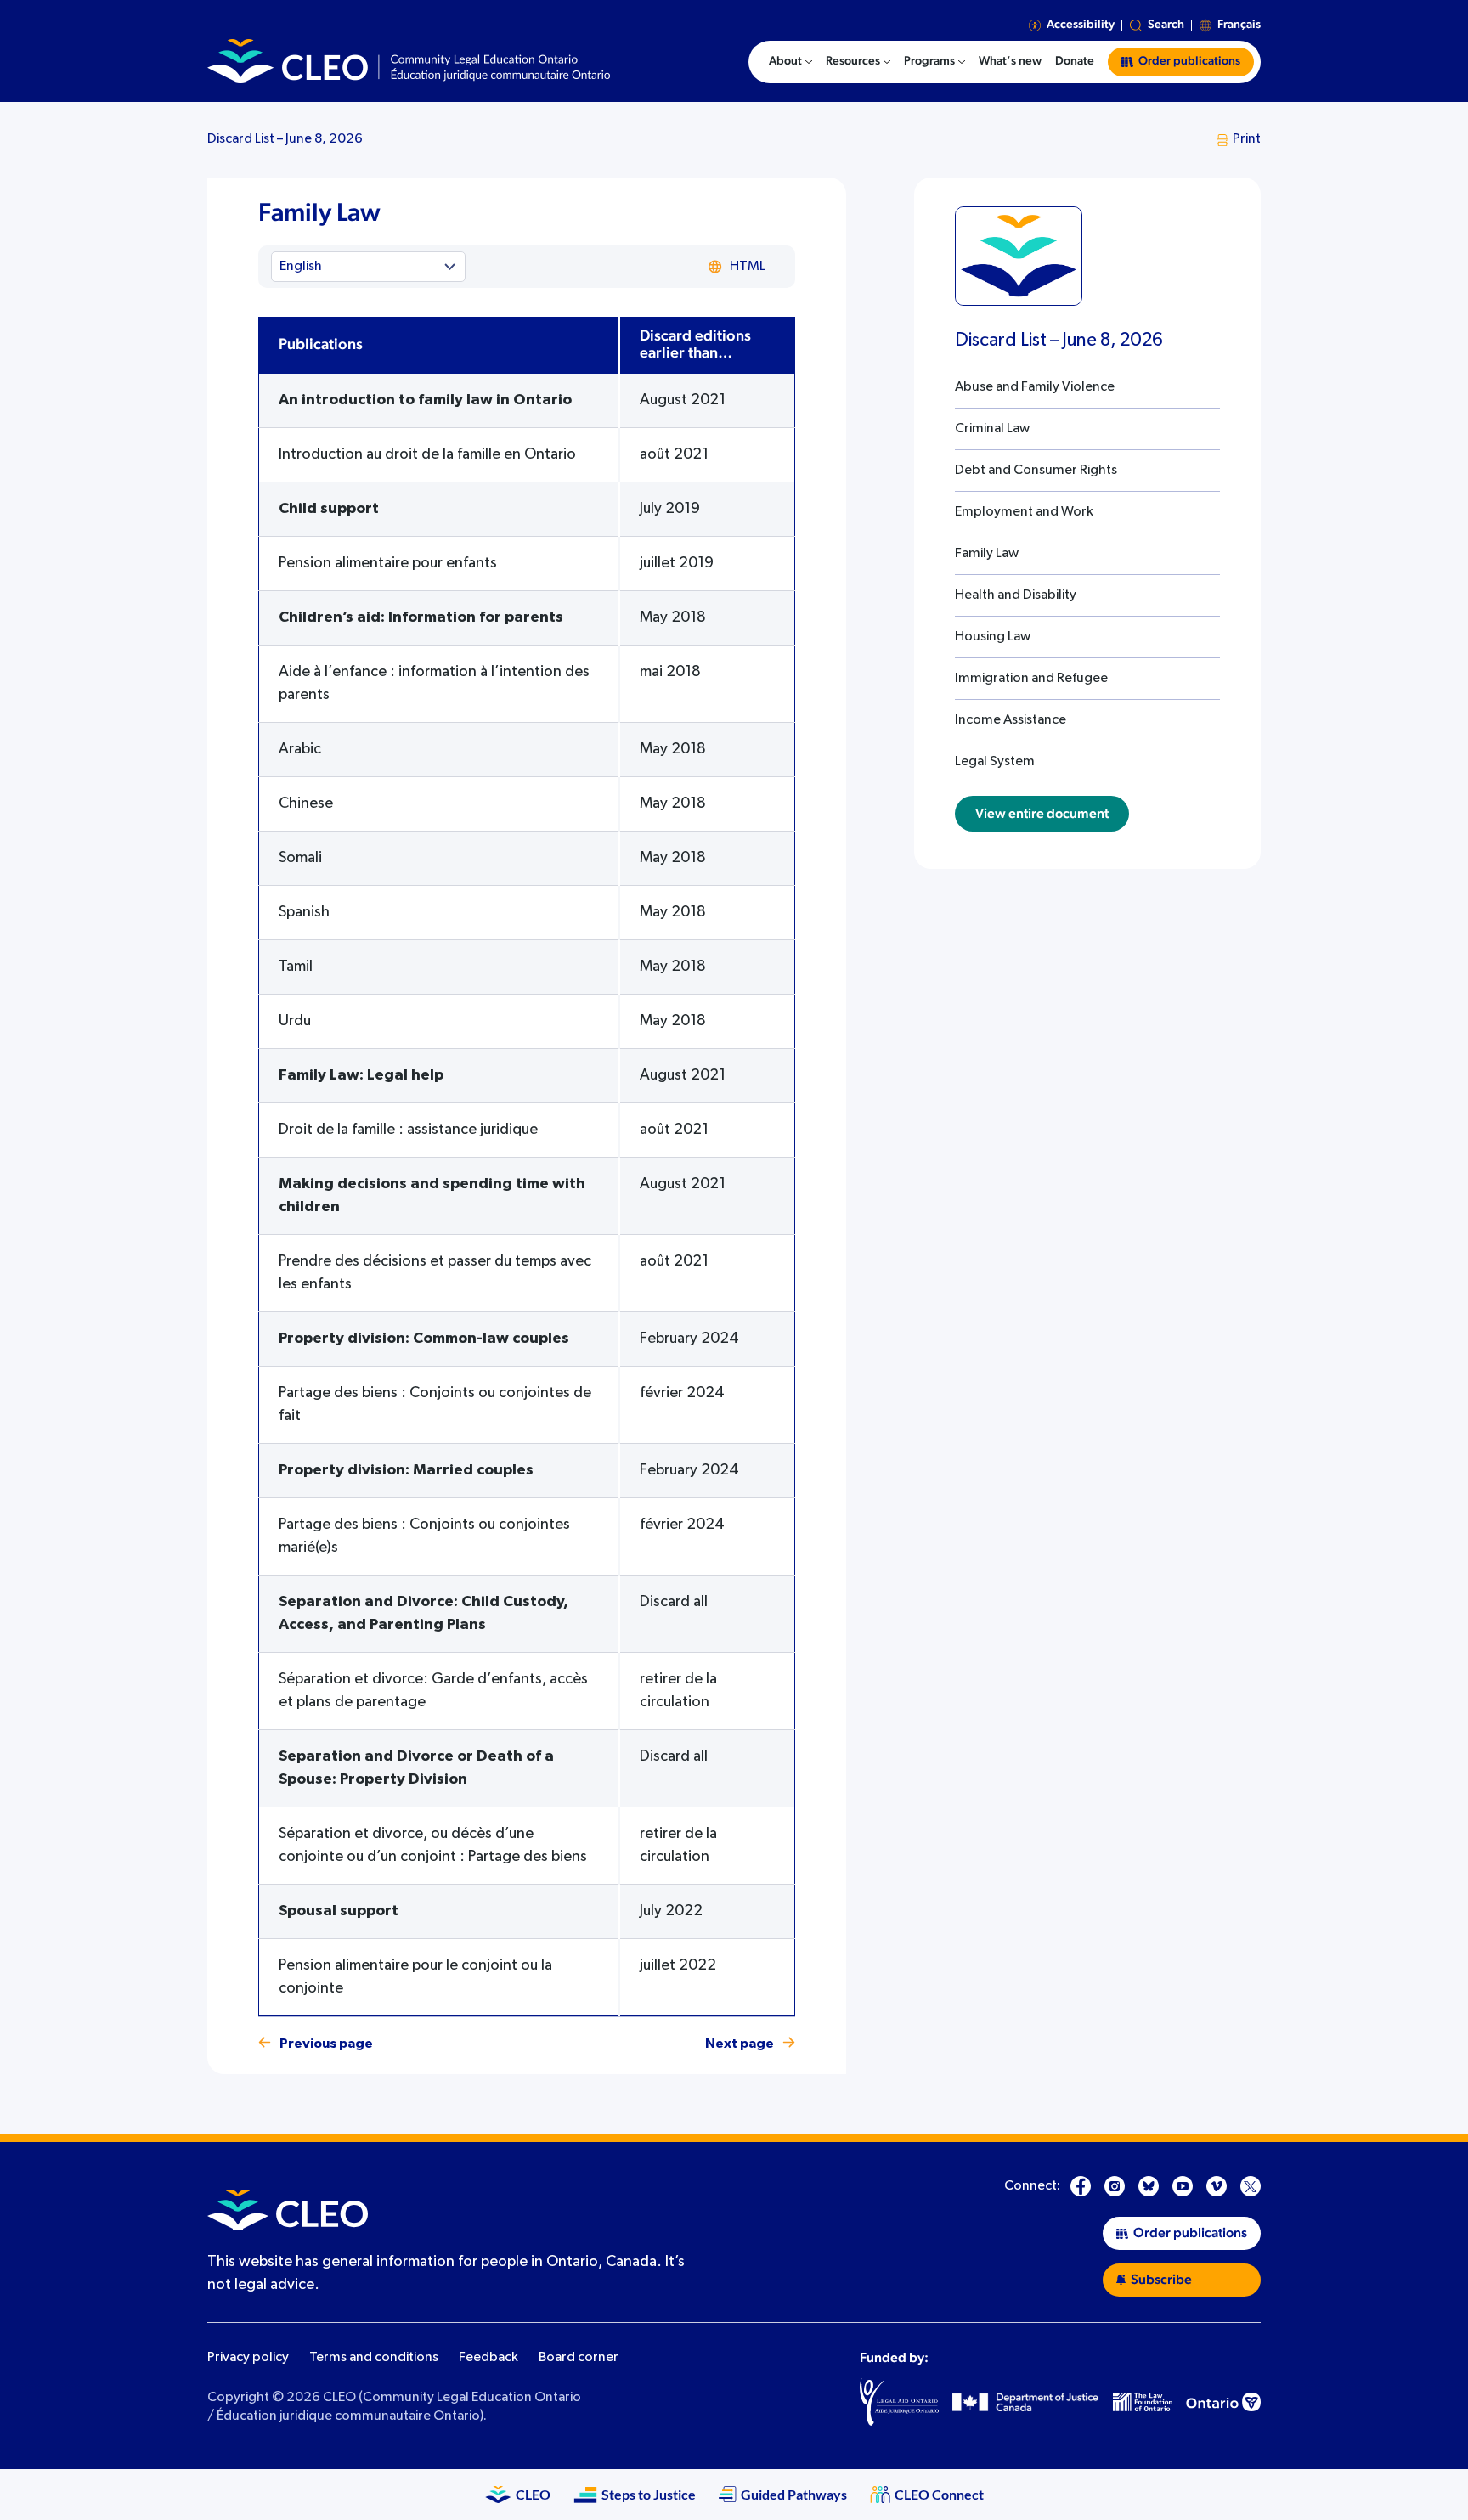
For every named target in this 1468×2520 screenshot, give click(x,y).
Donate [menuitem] (1075, 61)
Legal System (995, 762)
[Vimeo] (1217, 2186)
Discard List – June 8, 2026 (285, 139)
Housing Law (993, 637)
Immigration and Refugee (1031, 679)
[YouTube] (1183, 2186)
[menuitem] (790, 62)
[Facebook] (1081, 2186)
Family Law (987, 554)
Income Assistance (1011, 720)
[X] (1251, 2186)
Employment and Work (1024, 512)
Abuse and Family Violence (1035, 387)
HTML (748, 267)
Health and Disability (1016, 595)
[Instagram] (1115, 2186)
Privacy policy (248, 2358)
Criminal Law (992, 429)
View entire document (1042, 814)
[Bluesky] (1149, 2186)
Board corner (579, 2358)
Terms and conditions (374, 2358)
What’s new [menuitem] (1010, 61)
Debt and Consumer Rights (1036, 471)
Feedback (488, 2358)
